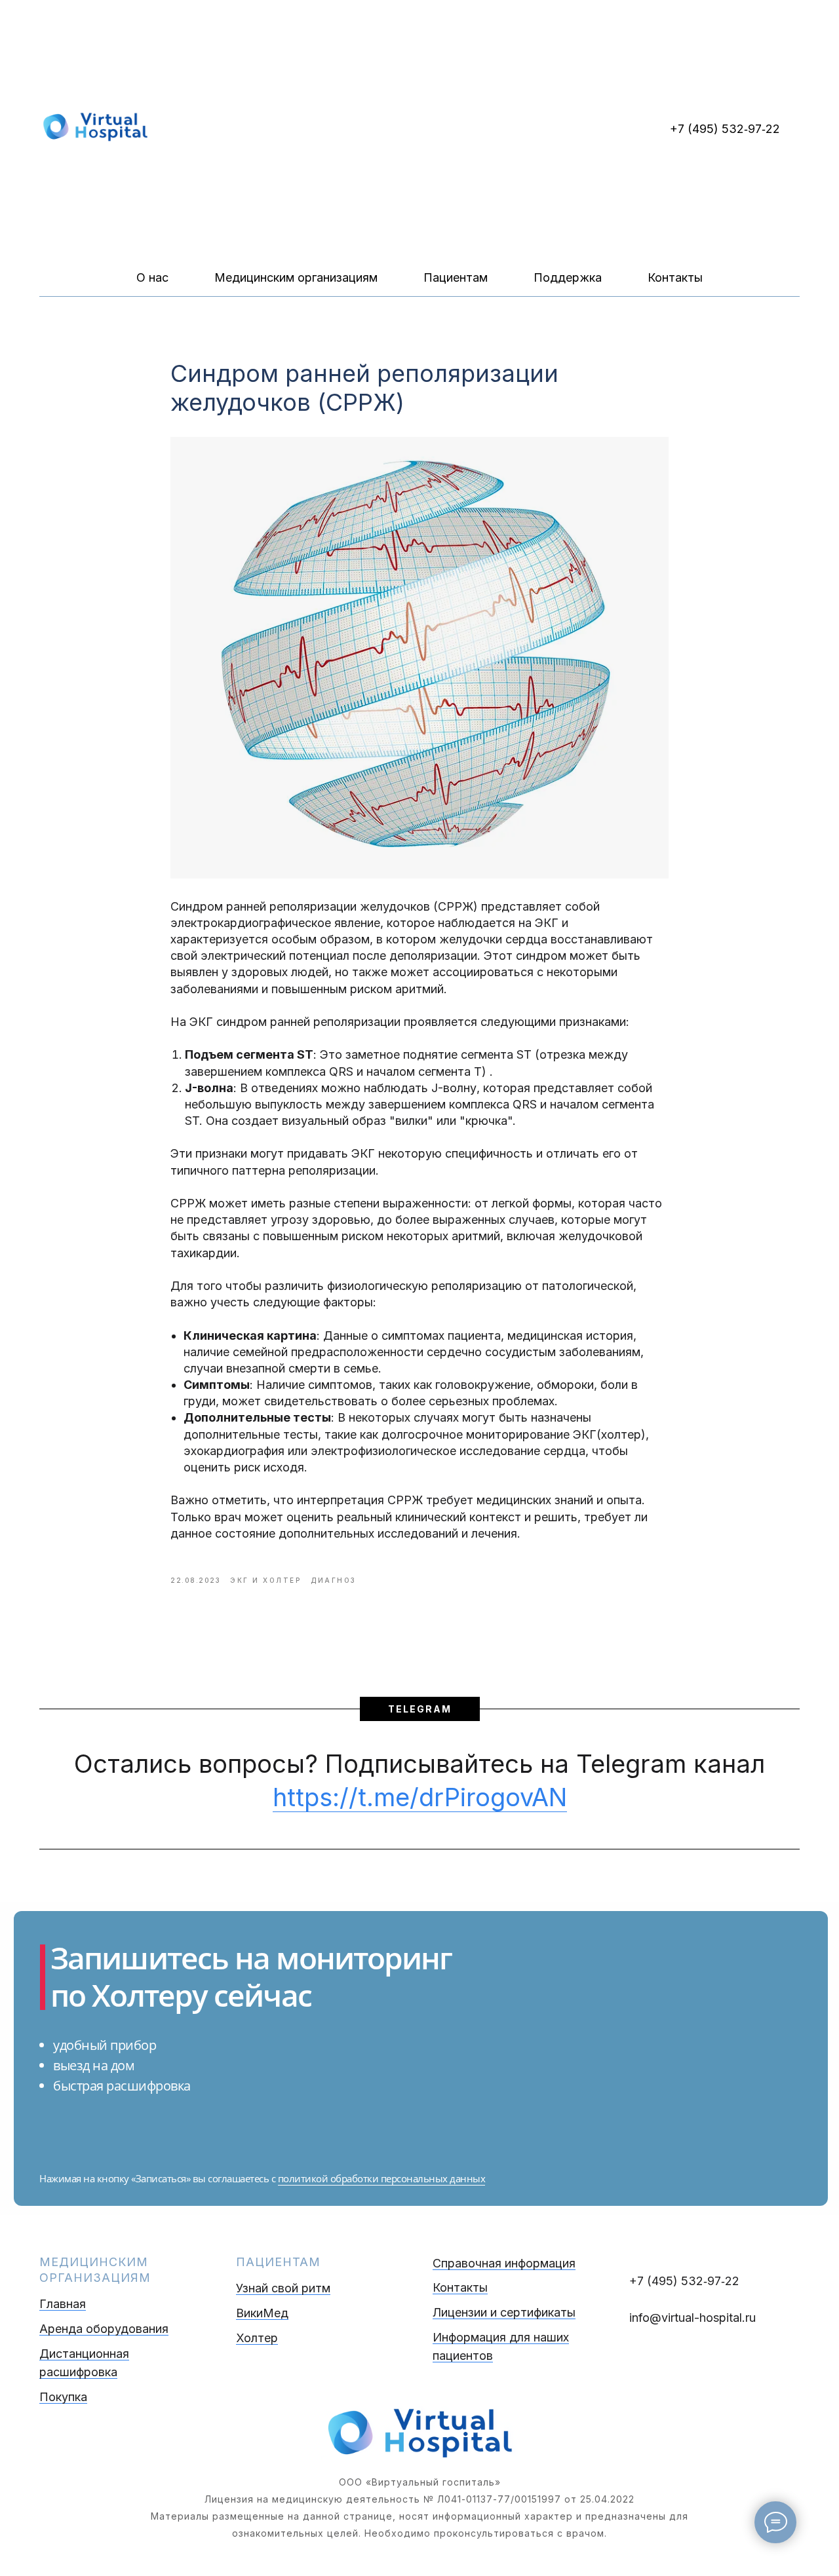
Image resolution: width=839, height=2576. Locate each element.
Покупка (63, 2397)
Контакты (675, 277)
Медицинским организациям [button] (296, 277)
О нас (152, 277)
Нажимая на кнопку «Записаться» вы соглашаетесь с (159, 2178)
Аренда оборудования (104, 2329)
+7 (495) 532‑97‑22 (725, 129)
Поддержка (568, 277)
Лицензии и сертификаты (504, 2312)
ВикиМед (262, 2313)
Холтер (257, 2338)
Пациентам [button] (456, 277)
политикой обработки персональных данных (382, 2178)
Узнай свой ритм (283, 2288)
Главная (63, 2304)
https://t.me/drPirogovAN (420, 1797)
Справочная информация (504, 2263)
